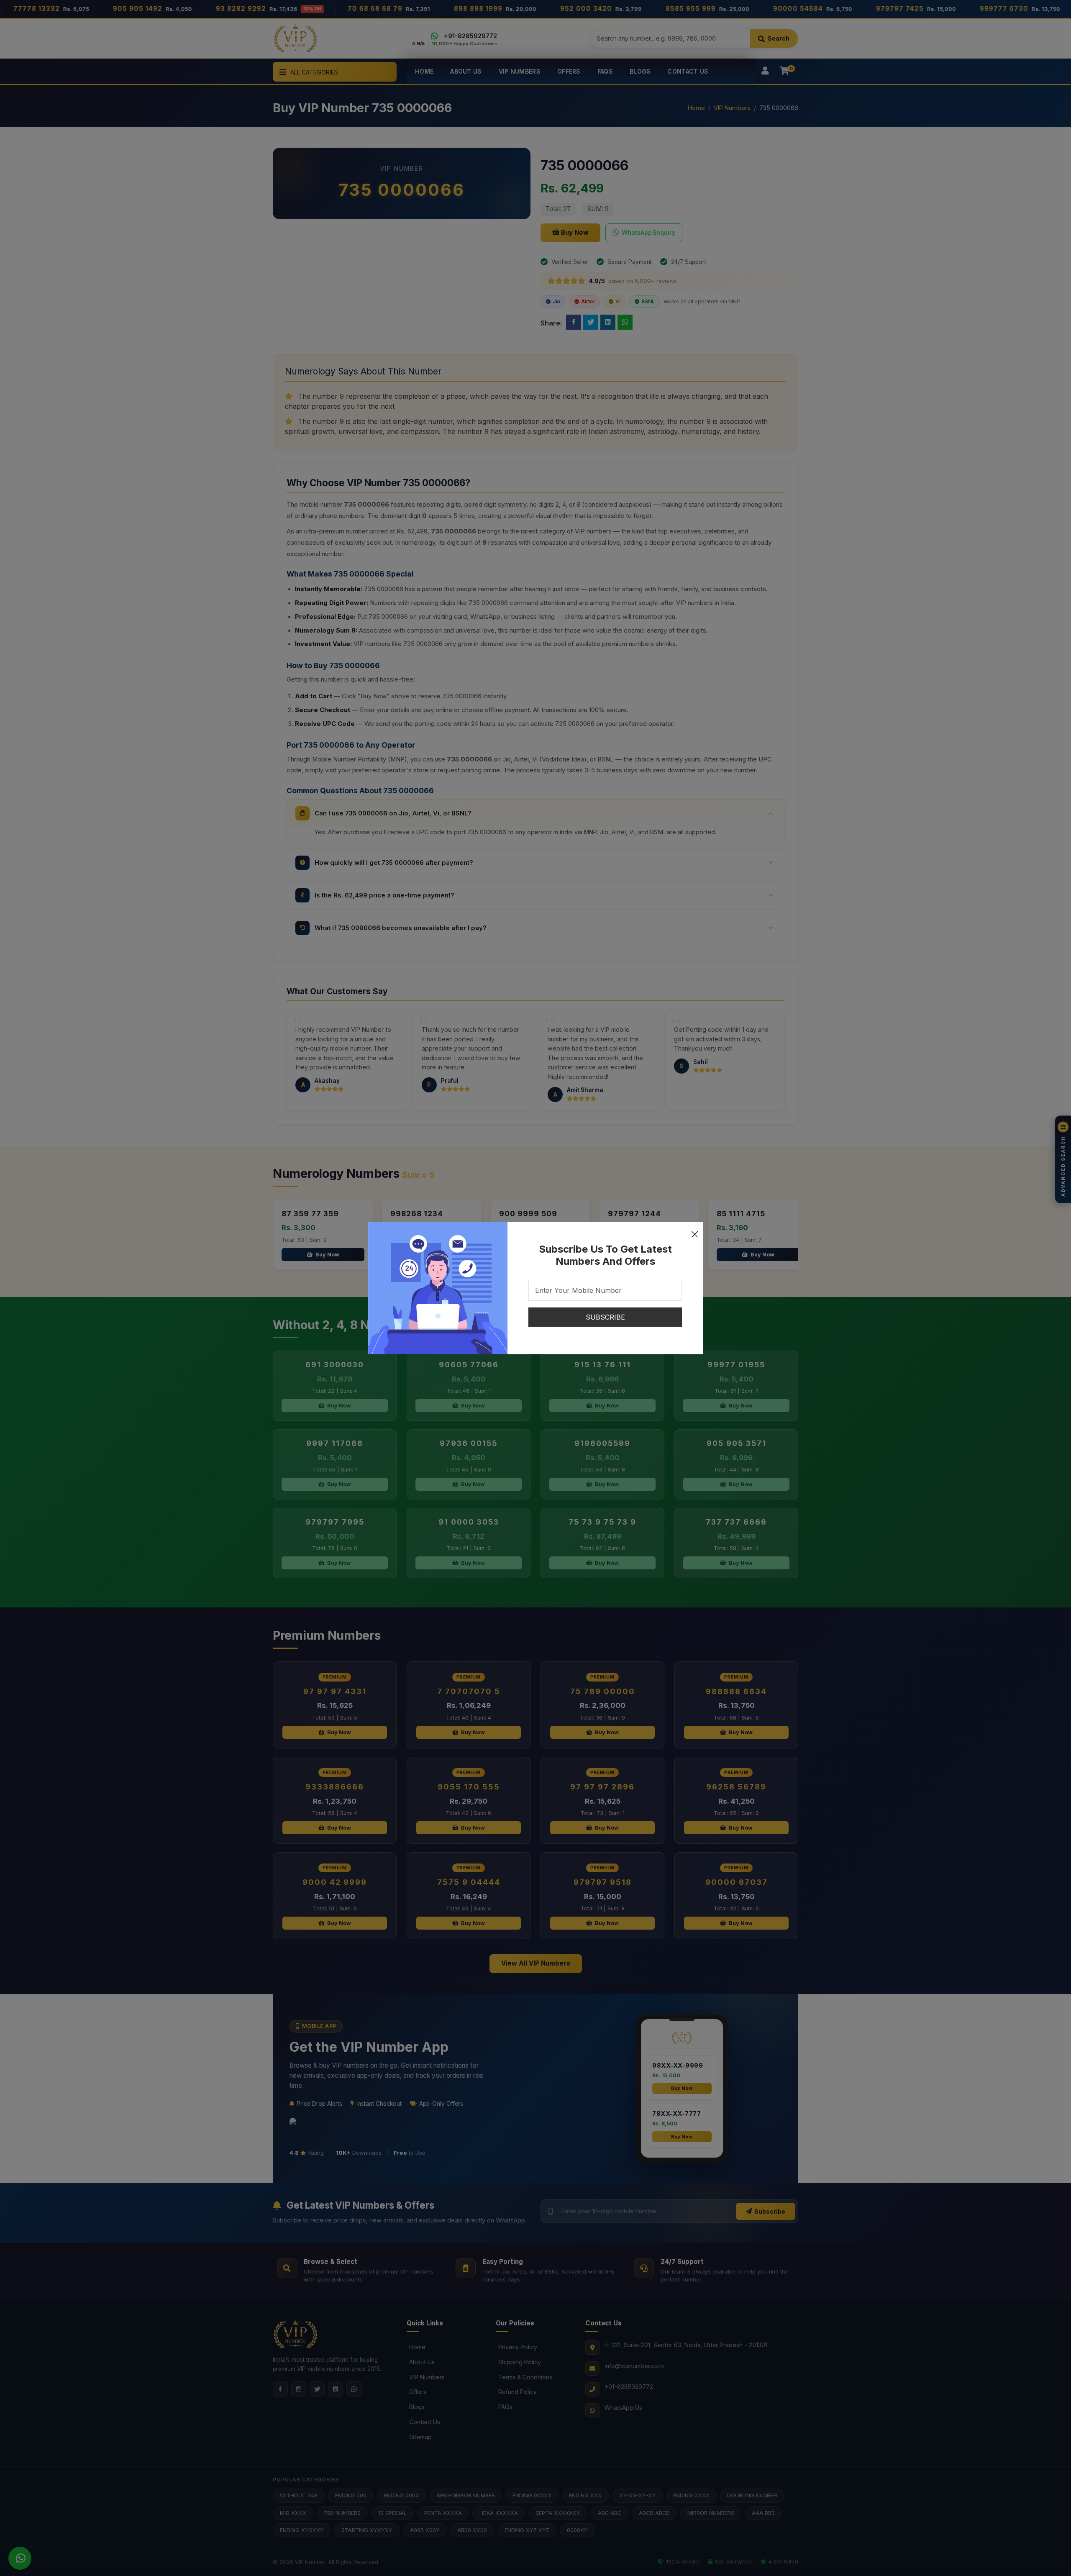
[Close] (694, 1230)
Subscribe (605, 1317)
